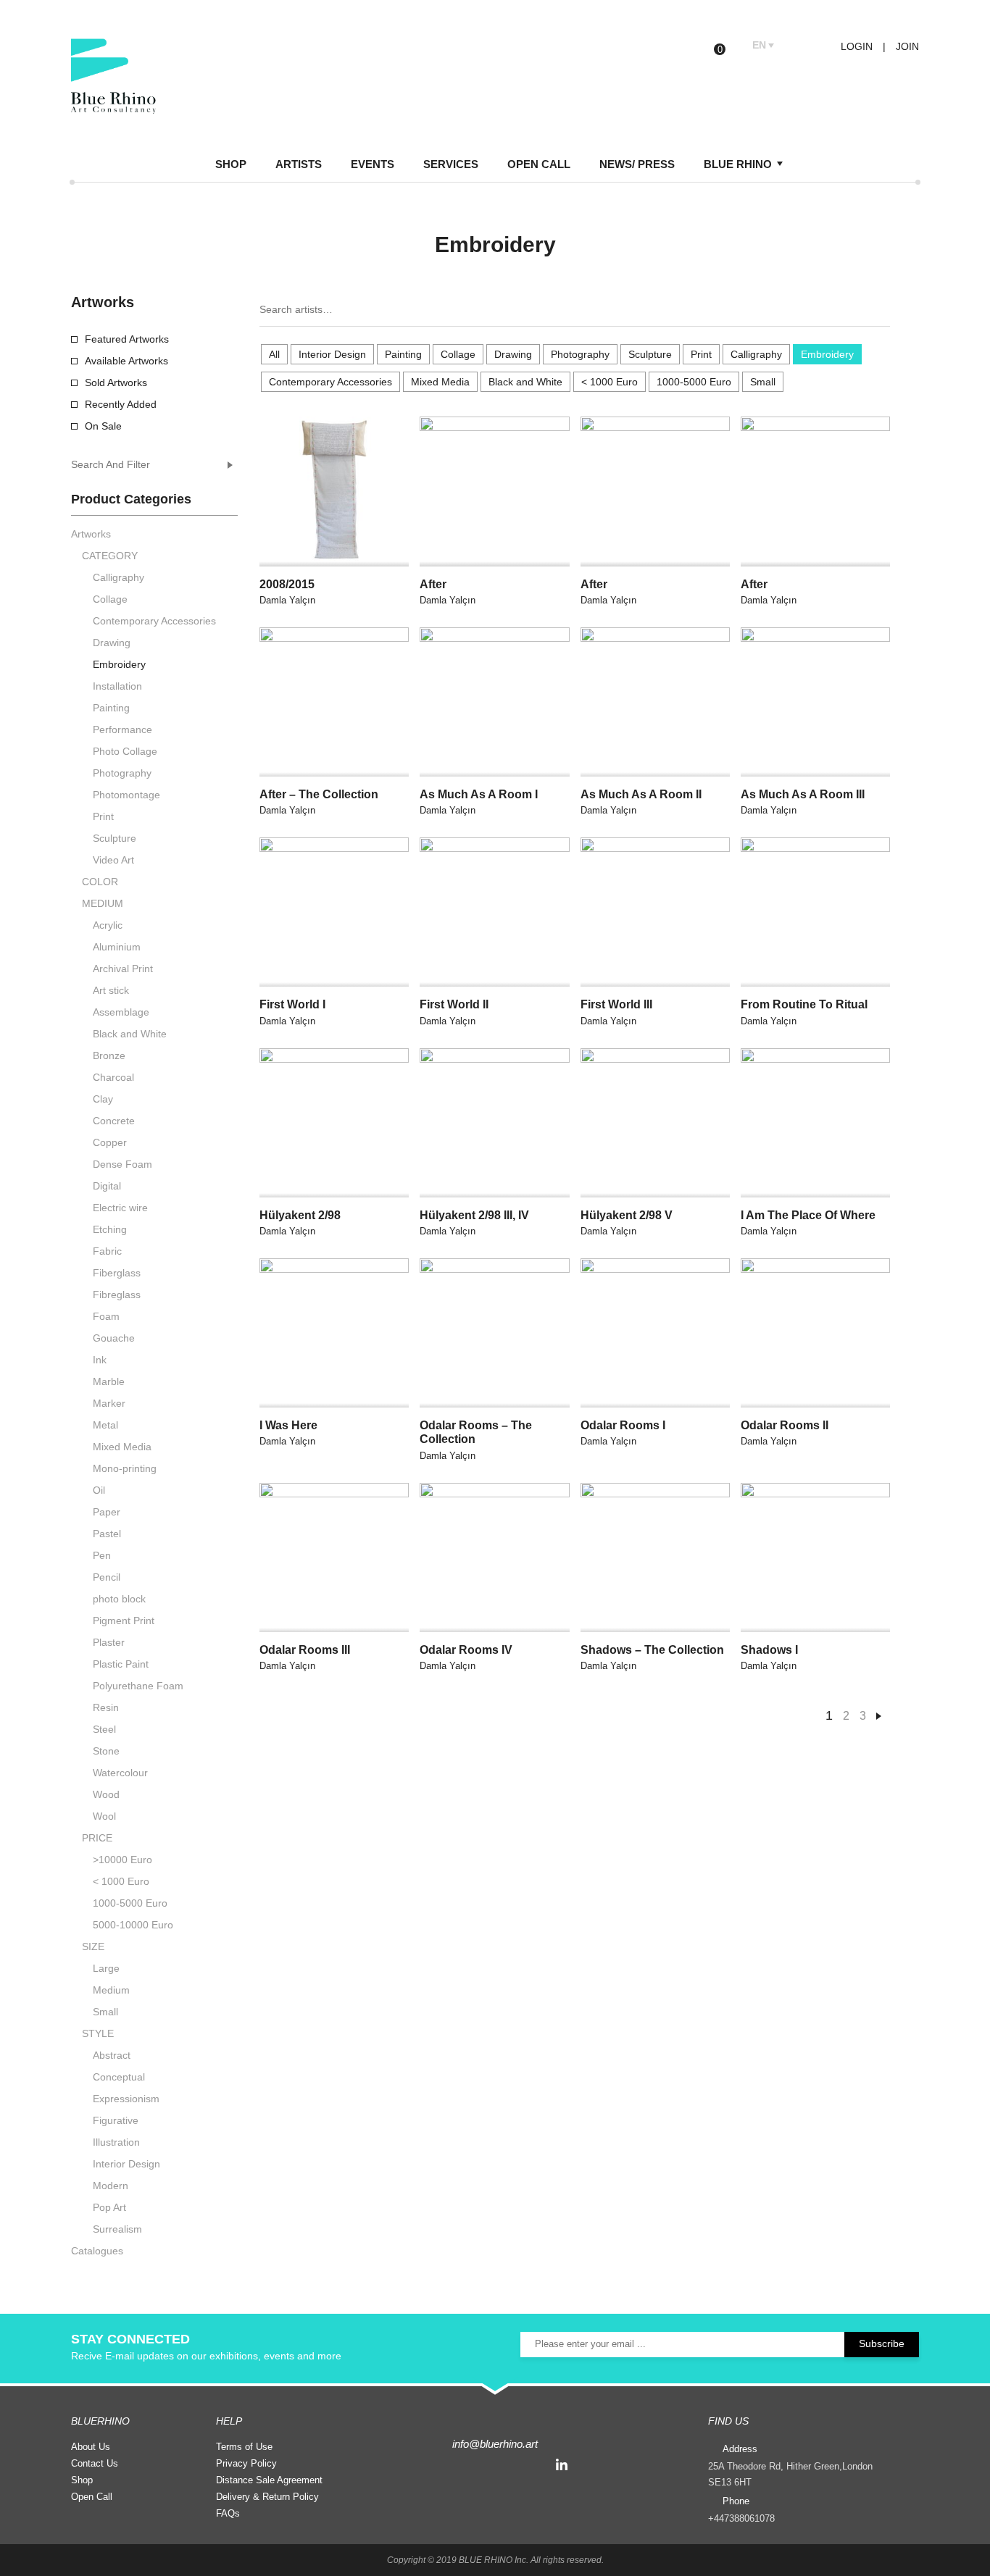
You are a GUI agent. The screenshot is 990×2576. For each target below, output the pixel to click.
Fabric (107, 1251)
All (274, 354)
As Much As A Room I (479, 794)
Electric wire (120, 1208)
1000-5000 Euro (694, 382)
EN (759, 45)
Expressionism (126, 2099)
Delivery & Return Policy (267, 2497)
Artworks (91, 534)
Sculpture (650, 354)
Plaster (109, 1642)
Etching (110, 1229)
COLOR (100, 882)
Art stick (111, 990)
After (433, 584)
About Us (91, 2447)
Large (106, 1968)
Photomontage (126, 795)
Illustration (116, 2142)
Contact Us (95, 2463)
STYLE (98, 2033)
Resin (106, 1707)
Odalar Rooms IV (466, 1650)
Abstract (112, 2055)
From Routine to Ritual (804, 1004)
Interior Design (332, 354)
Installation (117, 686)
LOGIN (855, 46)
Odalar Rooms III (305, 1650)
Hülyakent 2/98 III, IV (474, 1215)
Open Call (92, 2497)
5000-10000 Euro (133, 1925)
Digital (107, 1186)
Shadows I (769, 1650)
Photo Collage (125, 751)
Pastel (107, 1534)
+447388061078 (741, 2518)
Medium (111, 1990)
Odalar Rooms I (623, 1425)
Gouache (114, 1338)
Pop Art (109, 2207)
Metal (105, 1425)
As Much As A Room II (641, 794)
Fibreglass (117, 1295)
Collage (458, 354)
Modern (111, 2186)
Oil (99, 1490)
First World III (616, 1004)
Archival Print (123, 969)
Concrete (114, 1121)
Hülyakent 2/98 (300, 1215)
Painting (403, 354)
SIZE (93, 1946)
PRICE (97, 1838)
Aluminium (117, 947)
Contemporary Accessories (330, 382)
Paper (107, 1512)
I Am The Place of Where (808, 1215)
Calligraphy (756, 354)
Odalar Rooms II (785, 1425)
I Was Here (288, 1425)
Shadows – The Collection (652, 1650)
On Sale (103, 426)
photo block (119, 1599)
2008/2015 (287, 584)
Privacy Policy (246, 2463)
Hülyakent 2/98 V (627, 1215)
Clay (103, 1099)
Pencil (107, 1577)
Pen (102, 1555)
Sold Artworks (116, 382)
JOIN (907, 46)
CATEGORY (110, 556)
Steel (104, 1729)
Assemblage (121, 1012)
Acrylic (108, 925)
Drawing (513, 354)
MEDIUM (103, 903)
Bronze (109, 1055)
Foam (106, 1316)
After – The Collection (319, 794)
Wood (106, 1794)
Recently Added (121, 404)
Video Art (113, 860)
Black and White (525, 382)
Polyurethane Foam (138, 1686)
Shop (82, 2480)
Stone (106, 1751)
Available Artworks (126, 361)
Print (701, 354)
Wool (104, 1816)
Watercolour (120, 1773)
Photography (580, 354)
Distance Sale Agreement (269, 2480)
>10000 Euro (122, 1860)
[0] (731, 46)
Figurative (116, 2120)
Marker (109, 1403)
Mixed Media (440, 382)
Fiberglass (117, 1273)
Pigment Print (124, 1621)
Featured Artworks (127, 339)
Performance (122, 729)
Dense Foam (122, 1164)
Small (763, 382)
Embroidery (827, 354)
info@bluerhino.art (495, 2444)
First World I (292, 1004)
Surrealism (117, 2229)
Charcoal (113, 1077)
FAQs (228, 2513)
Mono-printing (125, 1468)
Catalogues (97, 2251)
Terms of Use (244, 2447)
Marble (109, 1381)
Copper (110, 1142)
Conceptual (119, 2077)
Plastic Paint (121, 1664)
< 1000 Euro (610, 382)
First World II (454, 1004)
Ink (100, 1360)
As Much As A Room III (803, 794)
